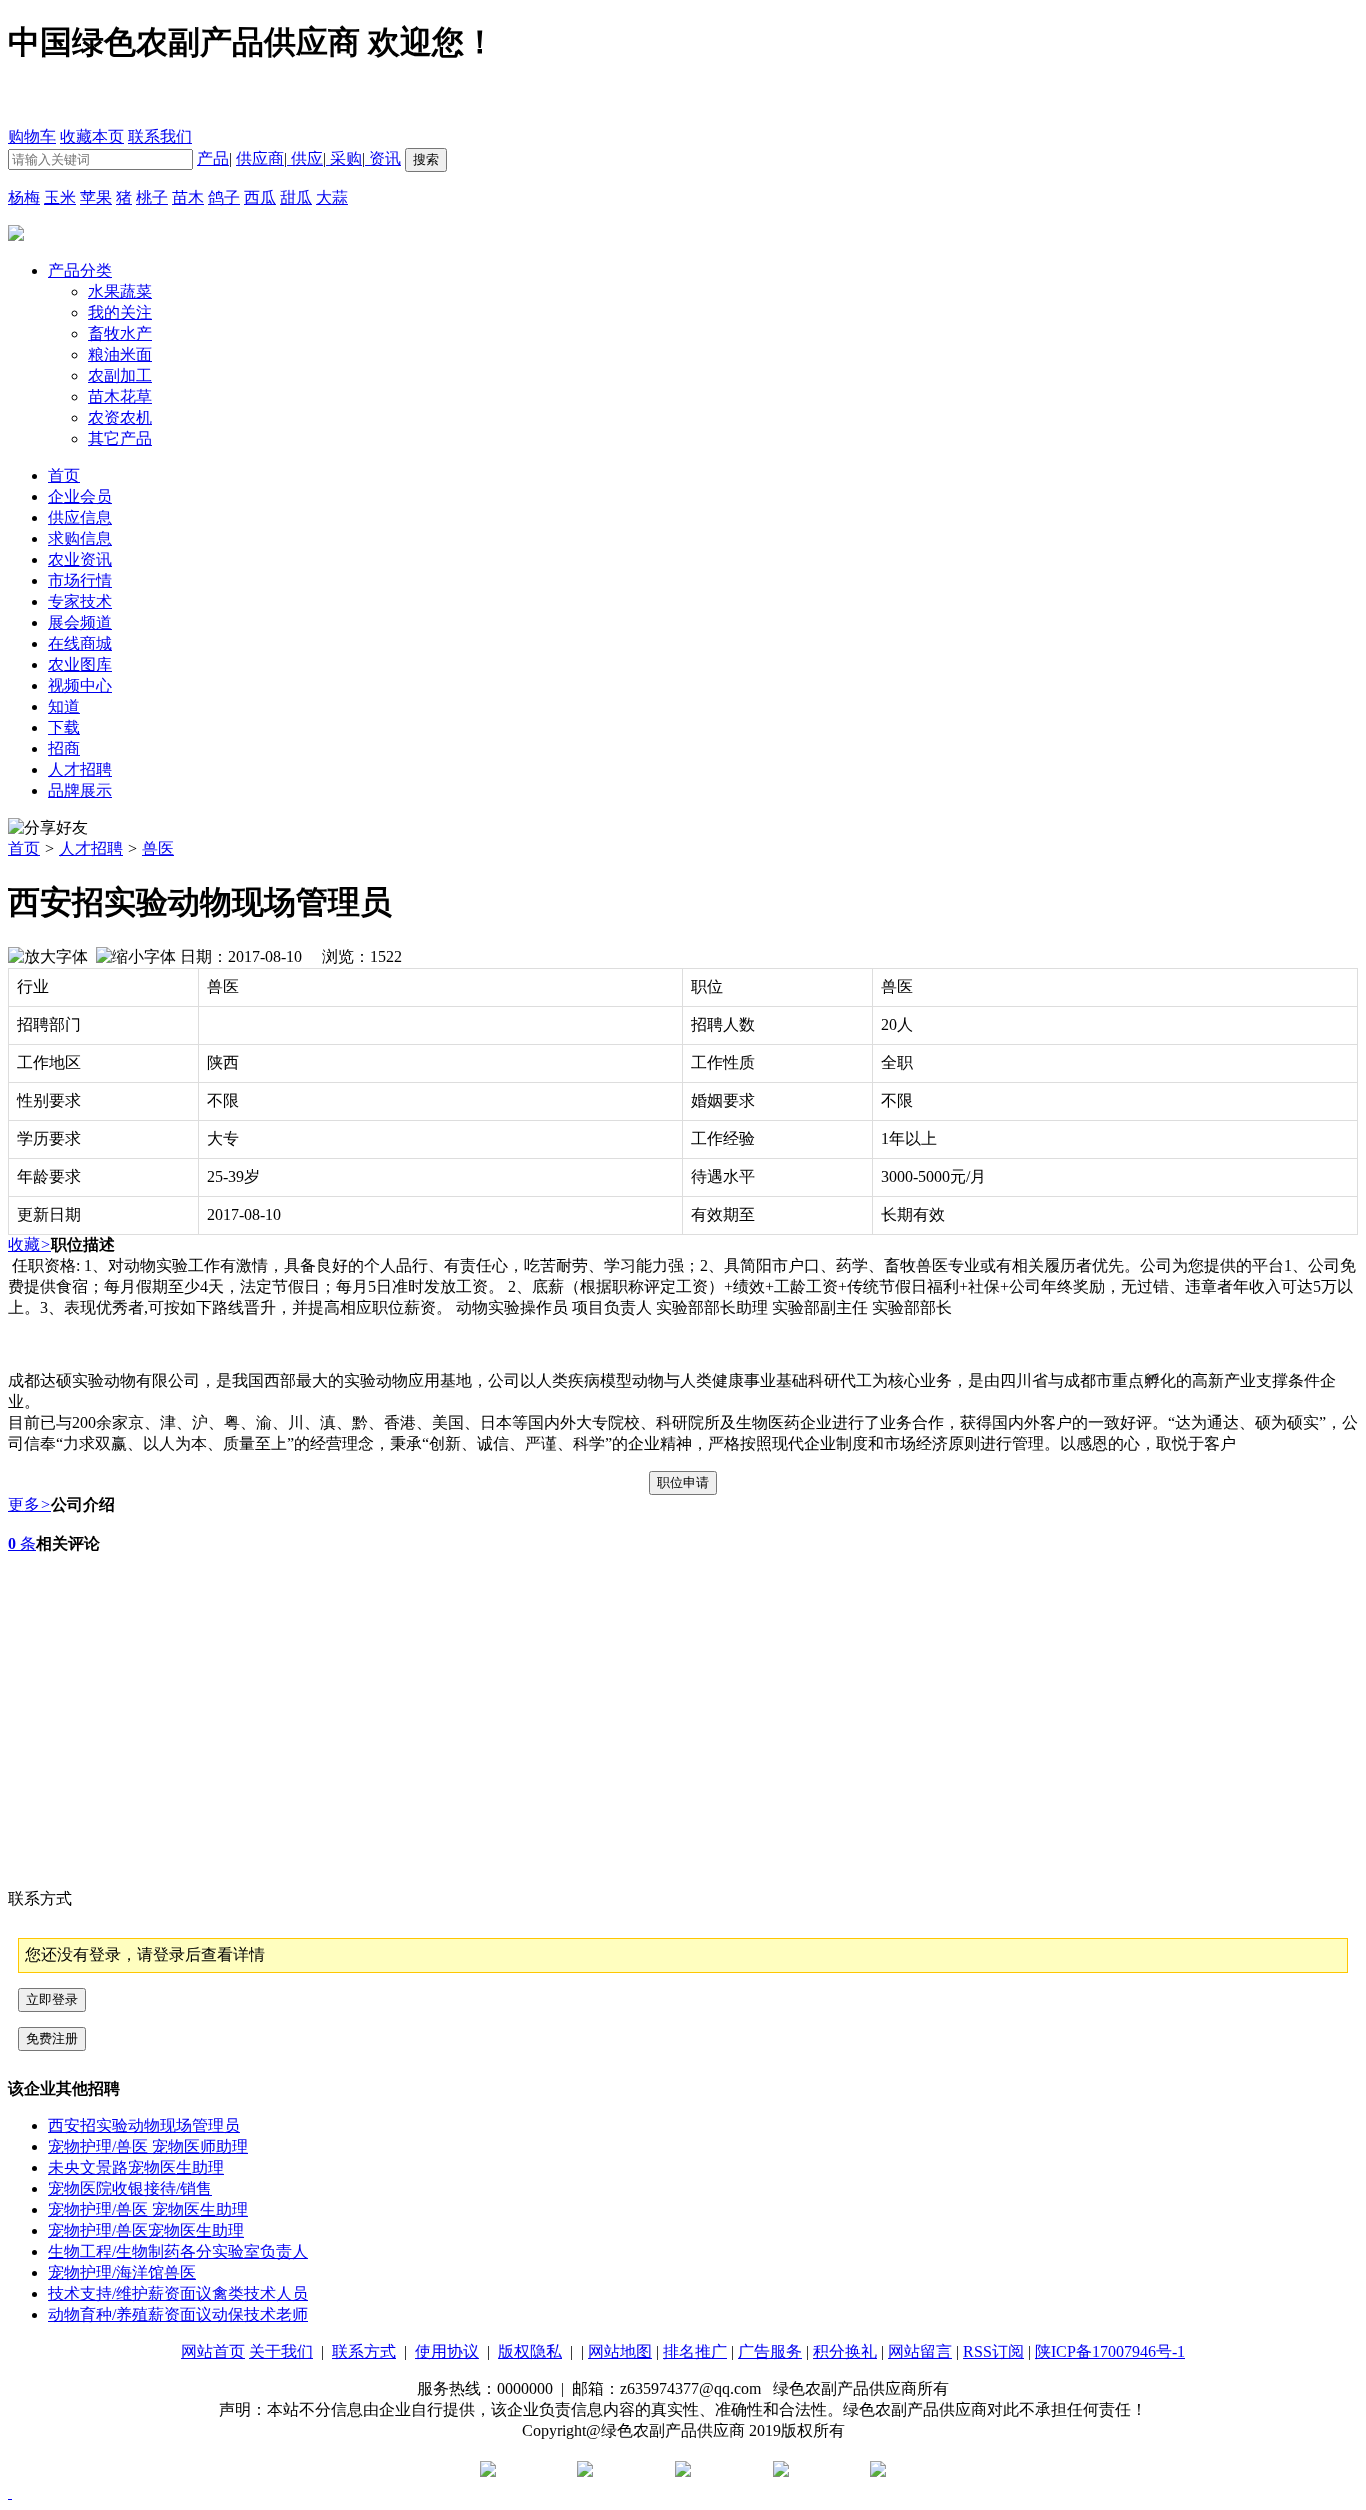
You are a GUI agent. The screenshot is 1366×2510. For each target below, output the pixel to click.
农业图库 (80, 664)
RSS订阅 (993, 2351)
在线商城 (80, 643)
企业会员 (80, 496)
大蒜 (332, 197)
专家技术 (80, 601)
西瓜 (260, 197)
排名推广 (695, 2351)
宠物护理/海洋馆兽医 (122, 2272)
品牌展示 (80, 790)
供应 (305, 158)
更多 (29, 1504)
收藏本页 (92, 136)
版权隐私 (530, 2351)
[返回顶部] (10, 2492)
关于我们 (281, 2351)
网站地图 (620, 2351)
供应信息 (80, 517)
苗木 (188, 197)
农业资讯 (80, 559)
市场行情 (80, 580)
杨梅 (24, 197)
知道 (64, 706)
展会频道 (80, 622)
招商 (64, 748)
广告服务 (770, 2351)
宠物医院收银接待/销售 (130, 2188)
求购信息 (80, 538)
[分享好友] (48, 828)
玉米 (60, 197)
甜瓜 (296, 197)
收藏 (29, 1244)
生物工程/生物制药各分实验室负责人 (178, 2251)
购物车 (32, 136)
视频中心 (80, 685)
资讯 (383, 158)
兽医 (158, 848)
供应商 (260, 158)
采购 (344, 158)
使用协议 (447, 2351)
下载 (64, 727)
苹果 (96, 197)
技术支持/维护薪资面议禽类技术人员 (178, 2293)
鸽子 (224, 197)
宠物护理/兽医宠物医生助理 (146, 2230)
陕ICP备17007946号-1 (1110, 2351)
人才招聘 (80, 769)
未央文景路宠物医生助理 (136, 2167)
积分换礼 (845, 2351)
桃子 (152, 197)
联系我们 (160, 136)
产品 (213, 158)
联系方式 (364, 2351)
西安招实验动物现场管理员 (144, 2125)
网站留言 (920, 2351)
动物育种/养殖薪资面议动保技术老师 (178, 2314)
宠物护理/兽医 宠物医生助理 (148, 2209)
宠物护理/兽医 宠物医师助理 (148, 2146)
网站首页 (213, 2351)
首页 (24, 848)
